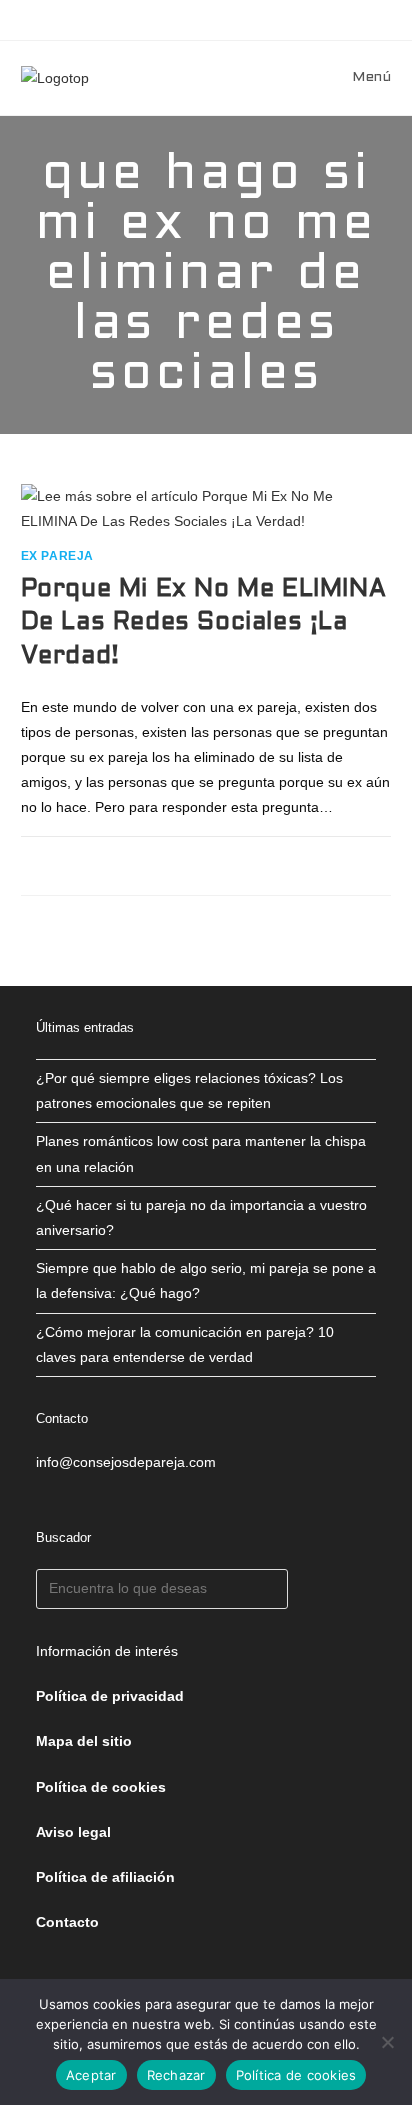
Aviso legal (73, 1832)
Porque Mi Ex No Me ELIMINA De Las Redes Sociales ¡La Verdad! (204, 623)
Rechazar (176, 2075)
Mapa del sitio (84, 1741)
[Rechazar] (387, 2042)
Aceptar (91, 2075)
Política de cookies (296, 2075)
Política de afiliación (105, 1877)
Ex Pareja (57, 556)
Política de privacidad (110, 1696)
